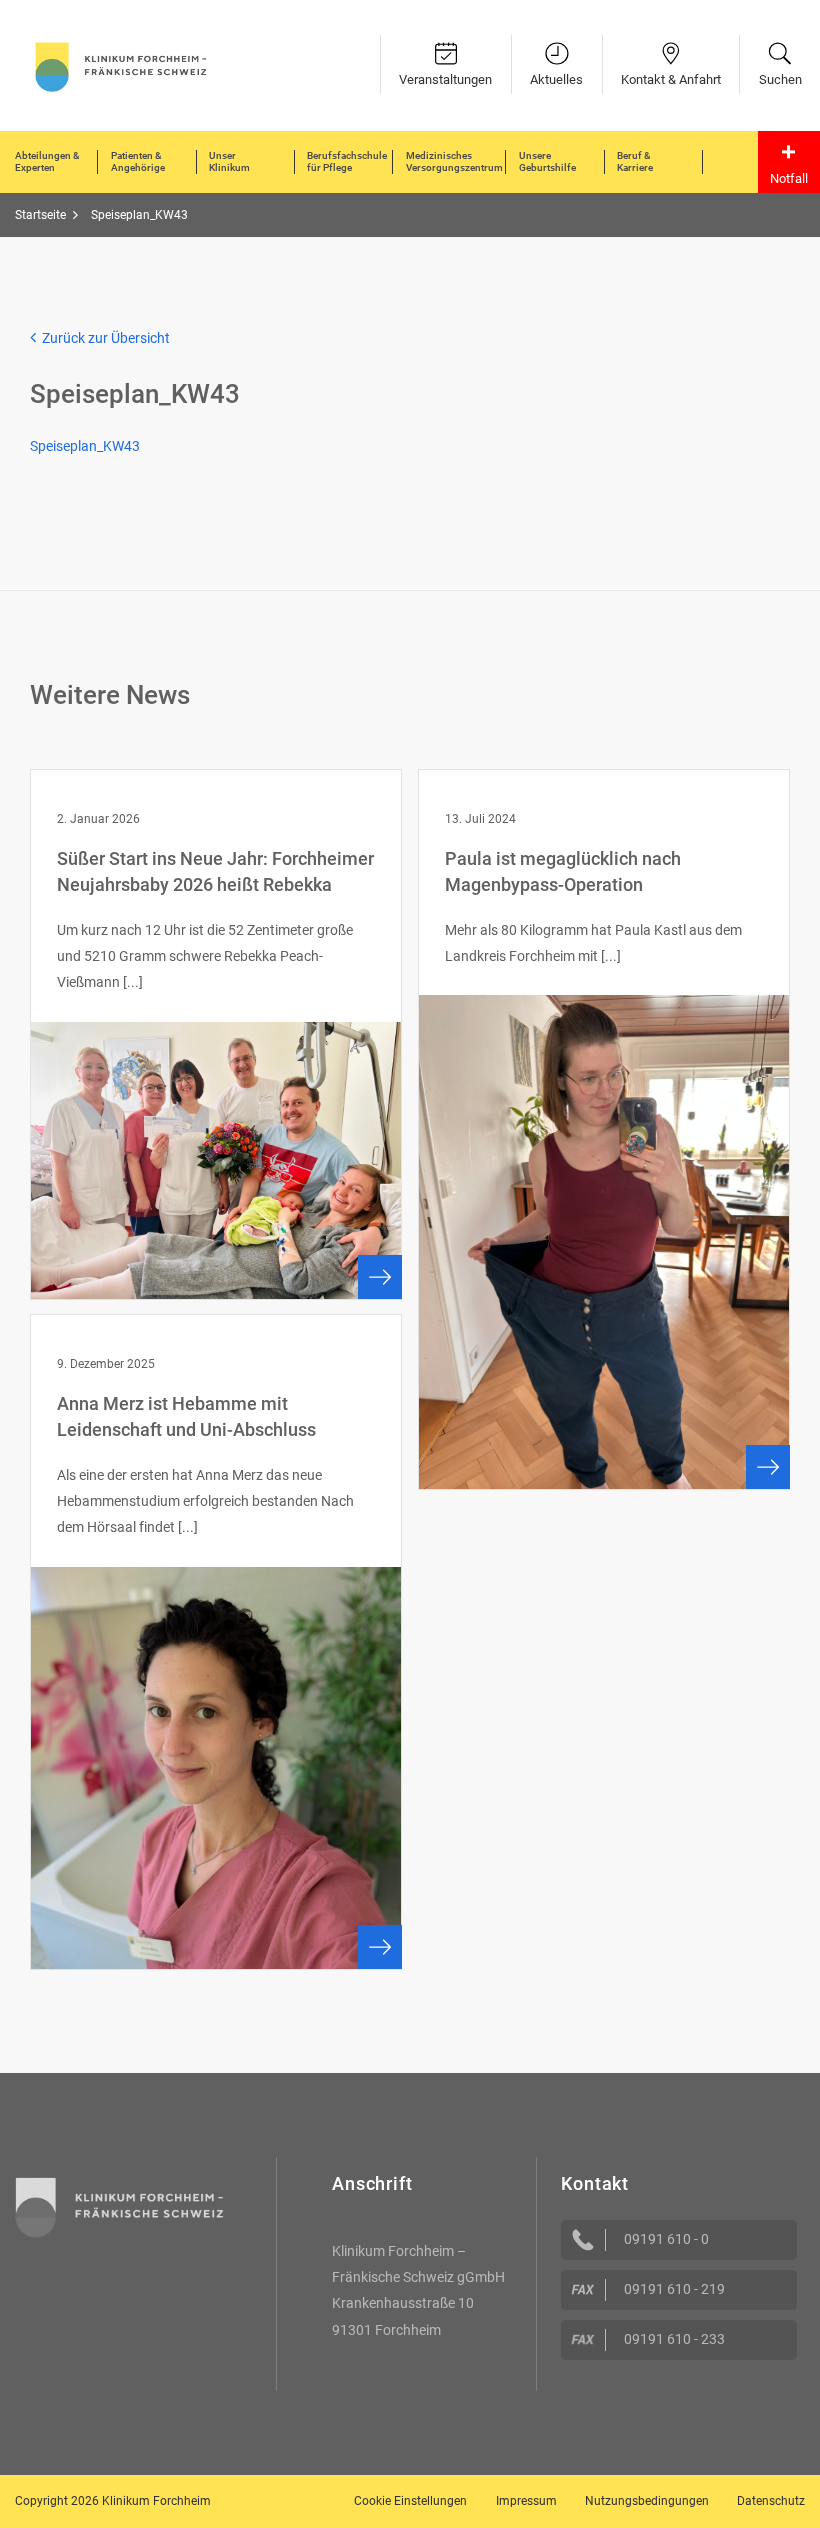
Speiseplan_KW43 (85, 446)
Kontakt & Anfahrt (671, 79)
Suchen (780, 79)
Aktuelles (556, 79)
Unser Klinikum (229, 161)
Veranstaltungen (445, 79)
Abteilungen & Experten (47, 161)
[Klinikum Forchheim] (121, 65)
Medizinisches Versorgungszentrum (454, 161)
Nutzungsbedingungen (647, 2501)
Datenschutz (771, 2501)
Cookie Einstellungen (410, 2501)
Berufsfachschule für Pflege (347, 161)
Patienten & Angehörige (138, 161)
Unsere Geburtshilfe (547, 161)
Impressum (526, 2501)
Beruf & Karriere (635, 161)
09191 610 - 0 (666, 2239)
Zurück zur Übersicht (103, 338)
